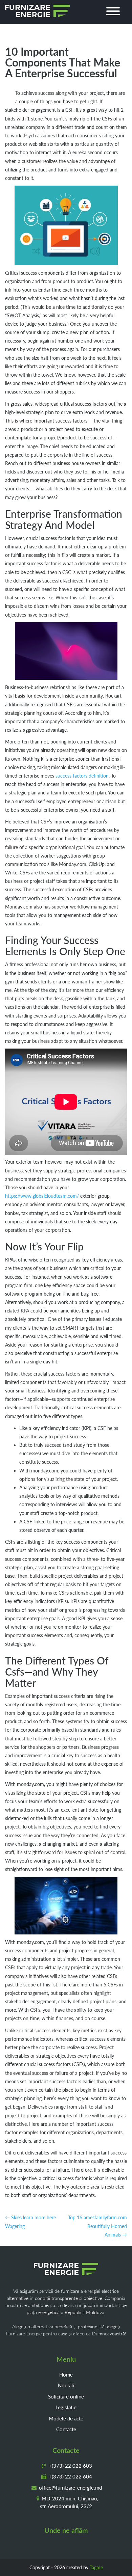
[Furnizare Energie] (37, 11)
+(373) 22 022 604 (70, 2476)
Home (66, 2375)
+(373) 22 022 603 (70, 2466)
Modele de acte (66, 2418)
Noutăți (66, 2385)
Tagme (96, 2567)
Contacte (66, 2429)
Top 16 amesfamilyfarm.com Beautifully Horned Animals (97, 2226)
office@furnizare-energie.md (70, 2488)
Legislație (66, 2407)
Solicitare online (66, 2396)
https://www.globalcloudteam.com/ (42, 1196)
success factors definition (82, 776)
